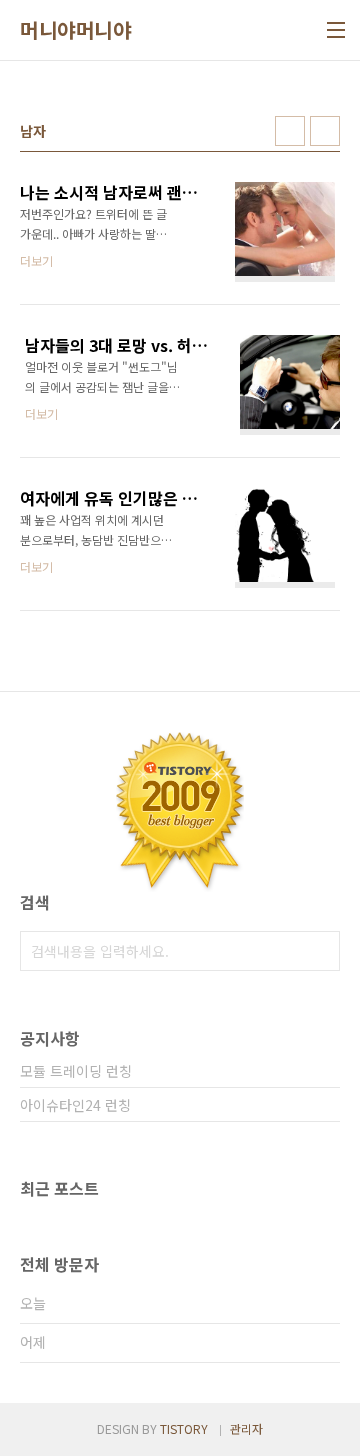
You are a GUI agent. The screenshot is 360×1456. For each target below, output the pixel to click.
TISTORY (184, 1428)
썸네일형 (290, 131)
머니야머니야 (75, 30)
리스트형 (325, 131)
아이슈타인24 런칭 (75, 1105)
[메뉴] (336, 30)
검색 (320, 951)
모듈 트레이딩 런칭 (76, 1071)
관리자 (246, 1428)
